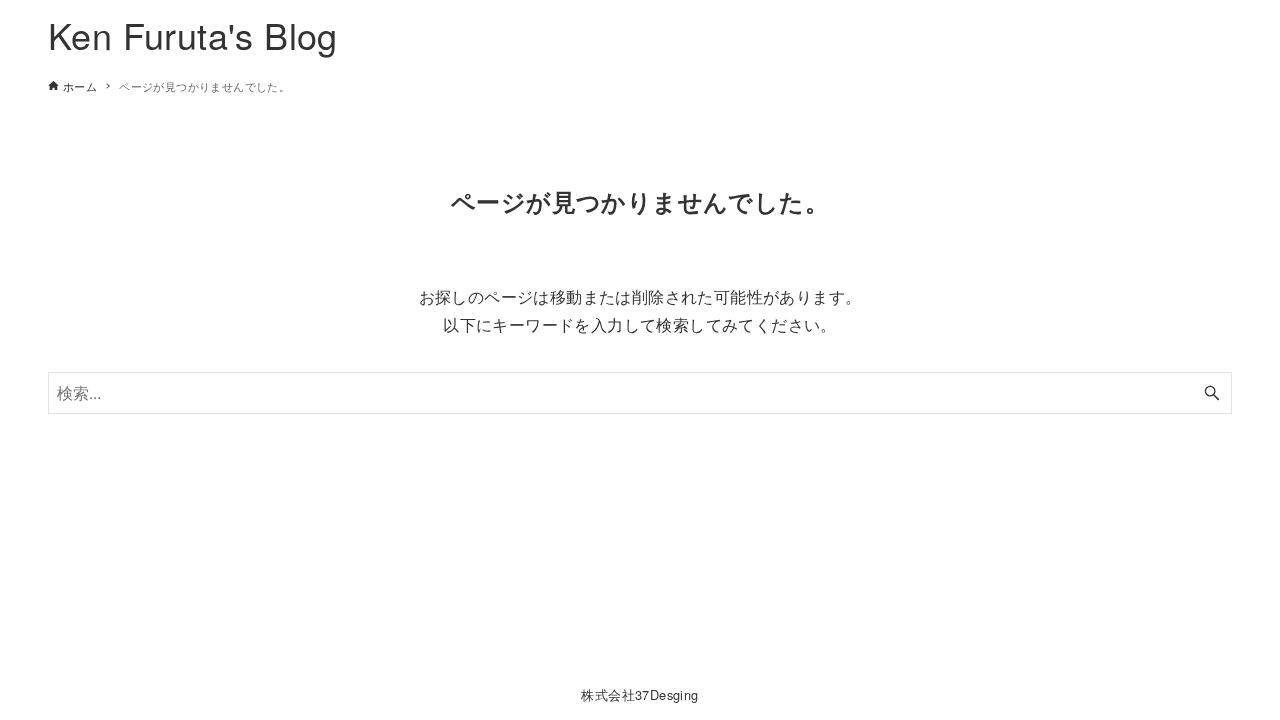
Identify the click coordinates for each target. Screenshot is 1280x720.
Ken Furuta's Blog (193, 34)
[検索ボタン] (1212, 393)
